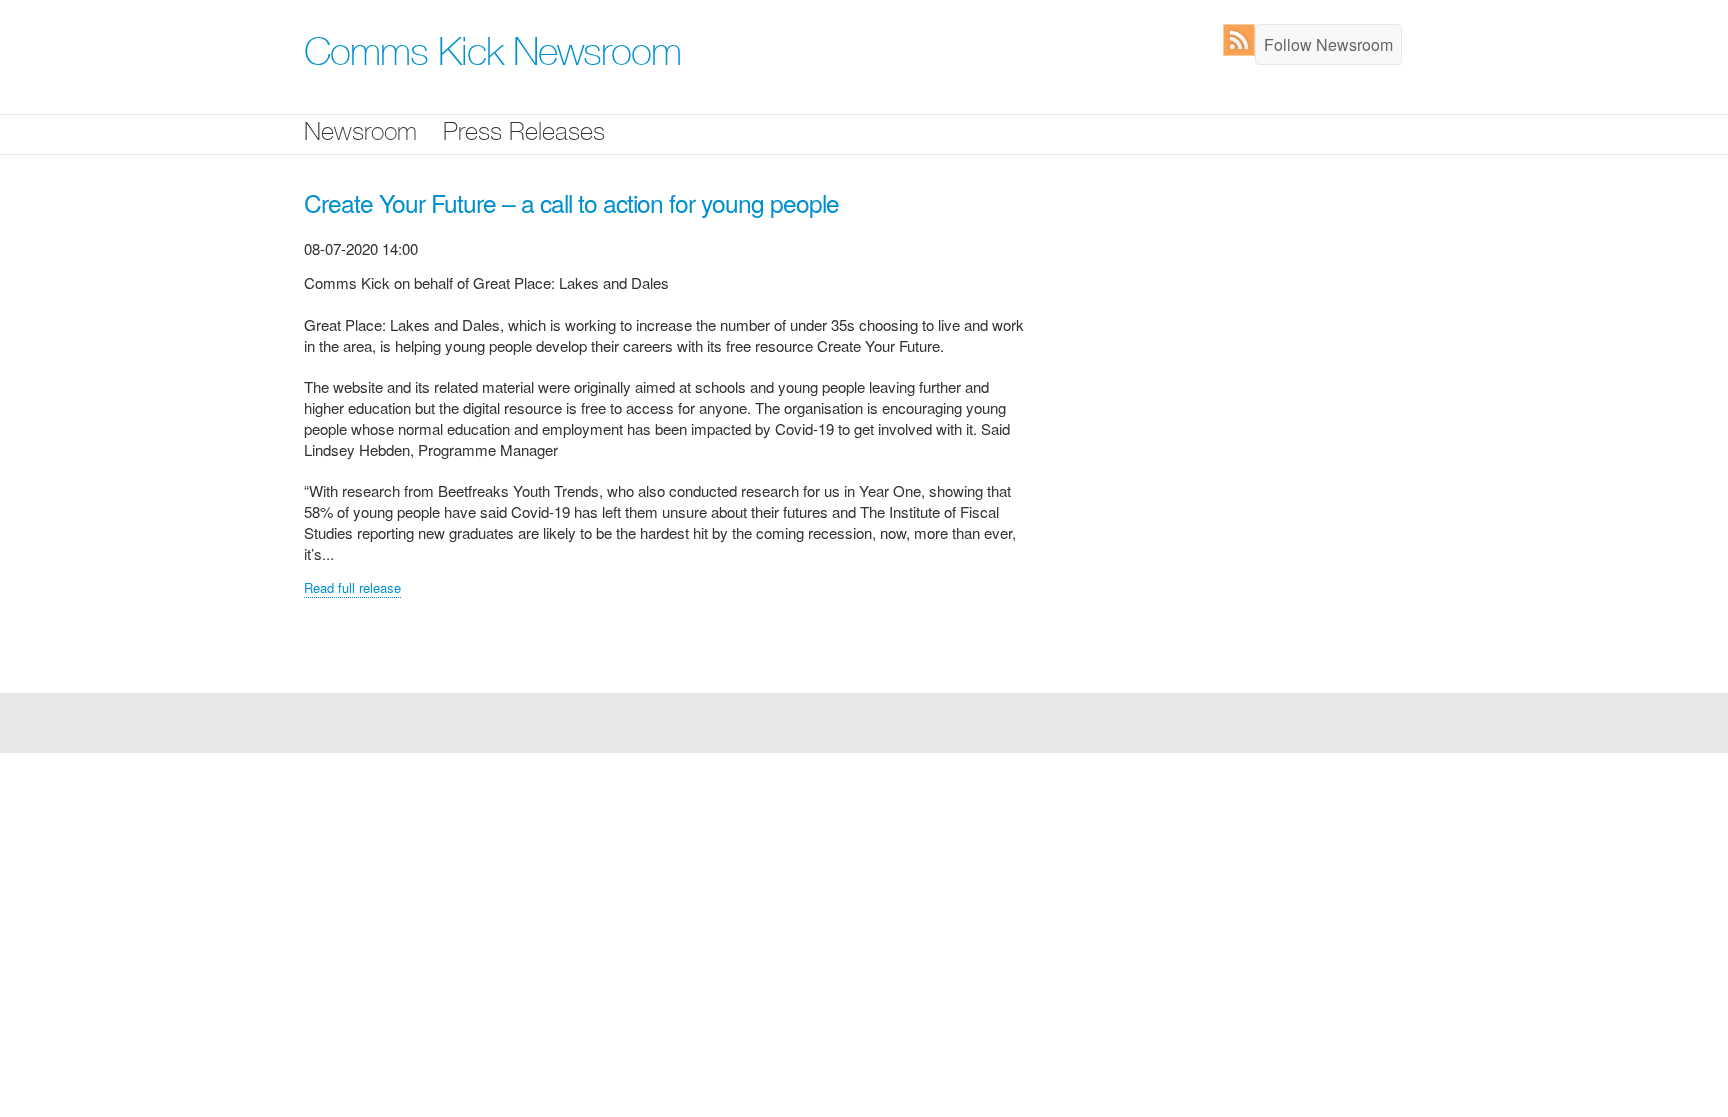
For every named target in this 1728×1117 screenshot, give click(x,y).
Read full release (352, 587)
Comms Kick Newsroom (492, 56)
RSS (1243, 40)
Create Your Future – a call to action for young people (571, 202)
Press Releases (524, 134)
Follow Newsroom (1328, 44)
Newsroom (360, 134)
